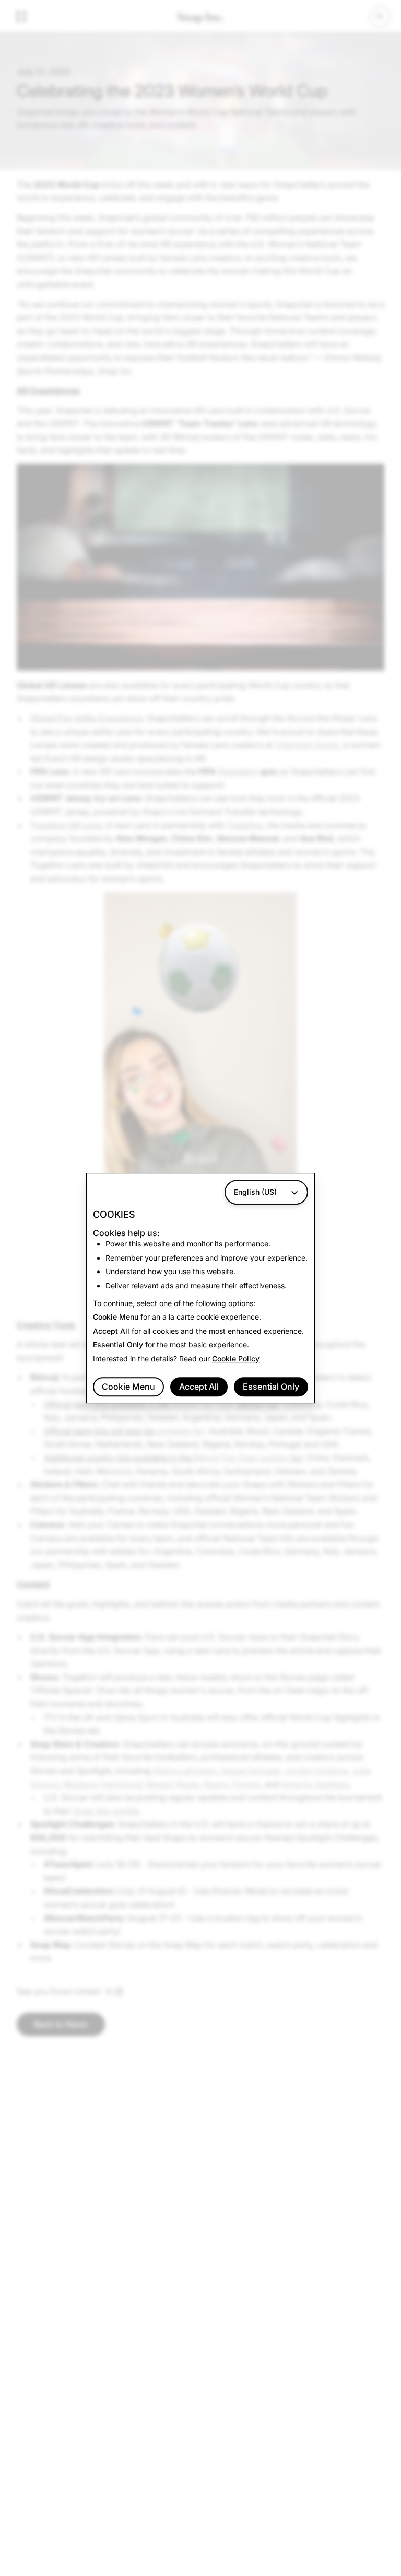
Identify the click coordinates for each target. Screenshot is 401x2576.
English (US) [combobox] (255, 1192)
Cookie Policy (236, 1359)
